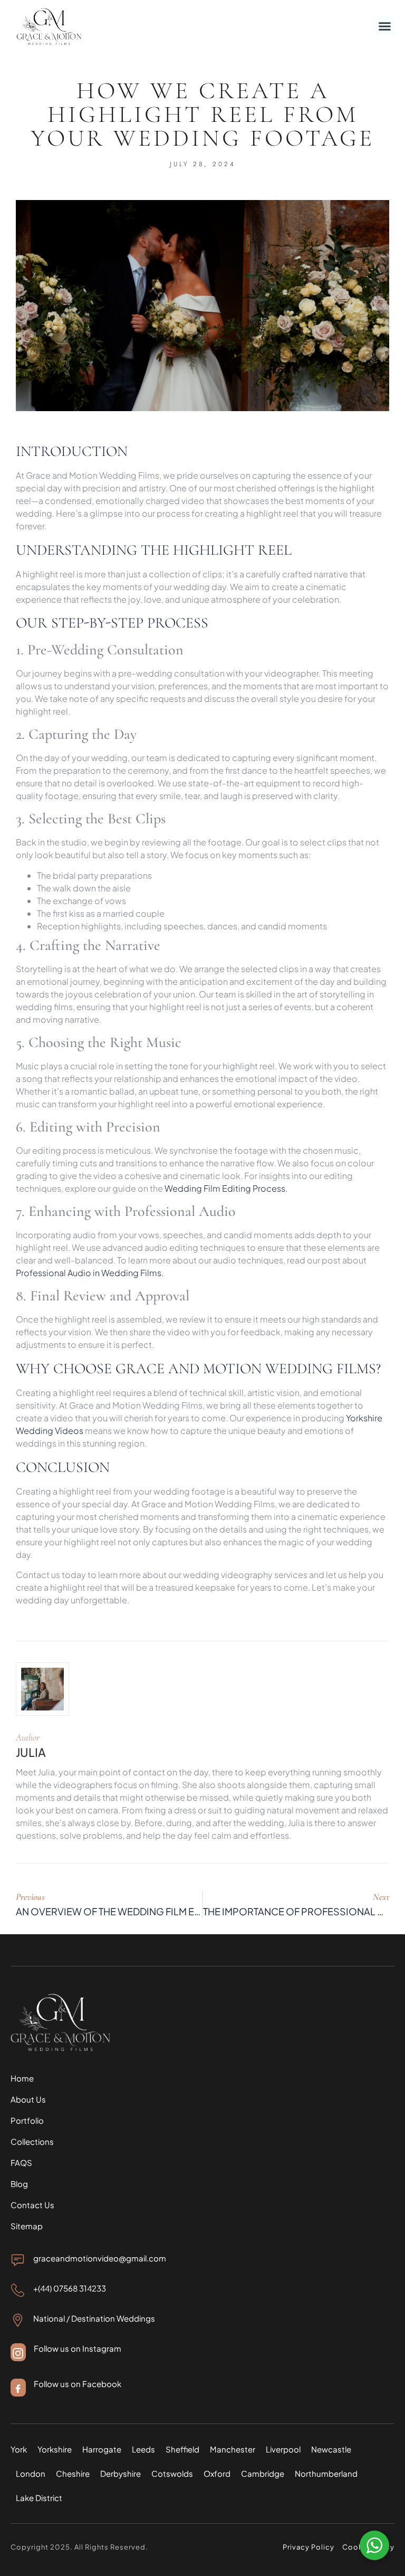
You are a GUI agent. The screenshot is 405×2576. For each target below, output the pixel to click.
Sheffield (182, 2449)
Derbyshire (120, 2473)
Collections (32, 2141)
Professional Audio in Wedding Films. (90, 1273)
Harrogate (102, 2449)
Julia (31, 1752)
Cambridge (263, 2473)
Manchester (233, 2449)
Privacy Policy (309, 2547)
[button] (385, 26)
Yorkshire (55, 2449)
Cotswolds (172, 2473)
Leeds (143, 2449)
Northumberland (326, 2473)
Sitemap (27, 2226)
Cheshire (73, 2473)
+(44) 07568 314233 (70, 2288)
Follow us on (58, 2384)
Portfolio (27, 2120)
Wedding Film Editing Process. (226, 1188)
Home (22, 2078)
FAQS (21, 2162)
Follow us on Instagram (78, 2348)
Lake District (39, 2498)
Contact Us (32, 2205)
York (19, 2449)
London (31, 2473)
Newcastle (331, 2449)
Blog (19, 2184)
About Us (28, 2099)
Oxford (217, 2473)
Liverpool (283, 2449)
